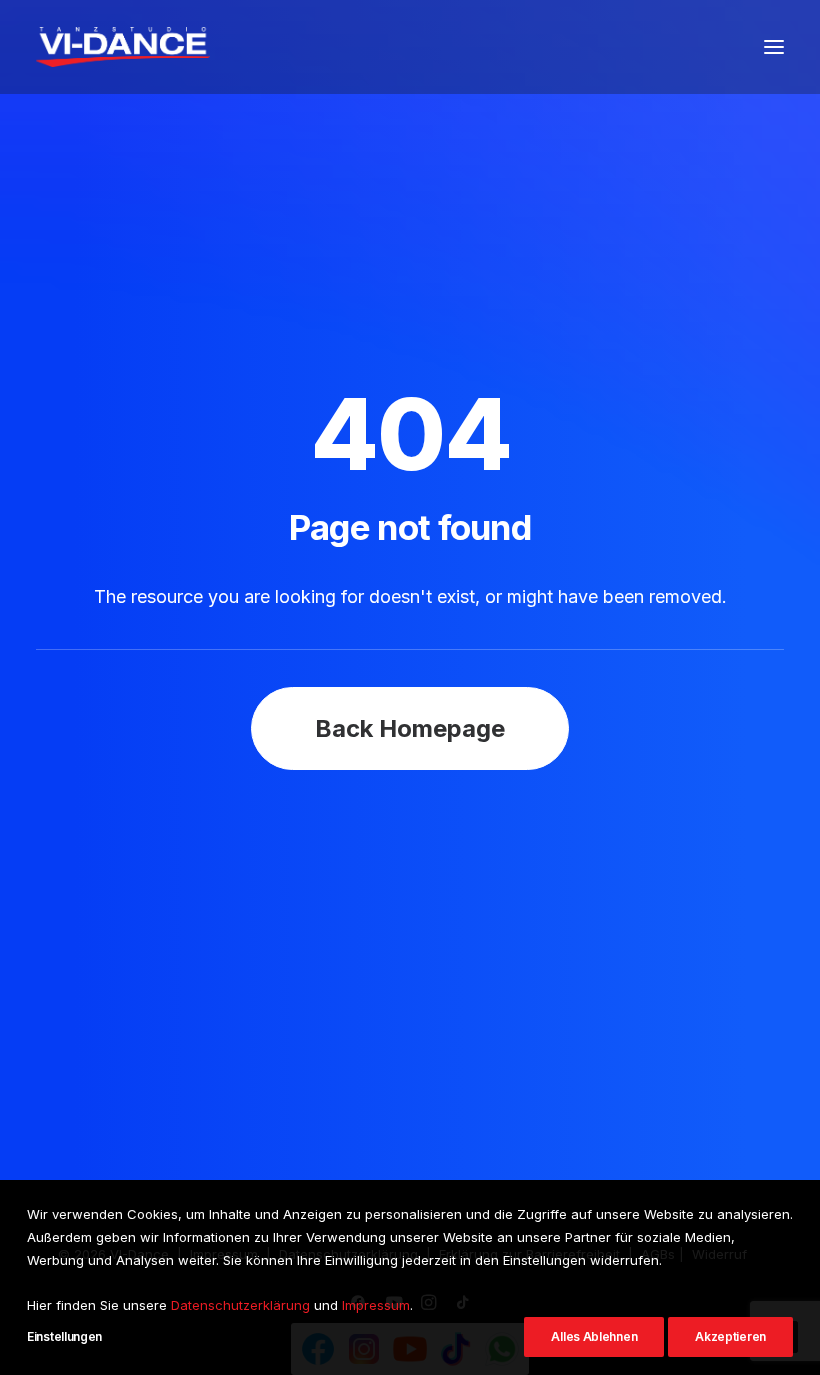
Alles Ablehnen (594, 1336)
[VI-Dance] (123, 47)
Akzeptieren (730, 1336)
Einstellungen (64, 1336)
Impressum (376, 1305)
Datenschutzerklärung (240, 1305)
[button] (774, 47)
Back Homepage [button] (410, 728)
